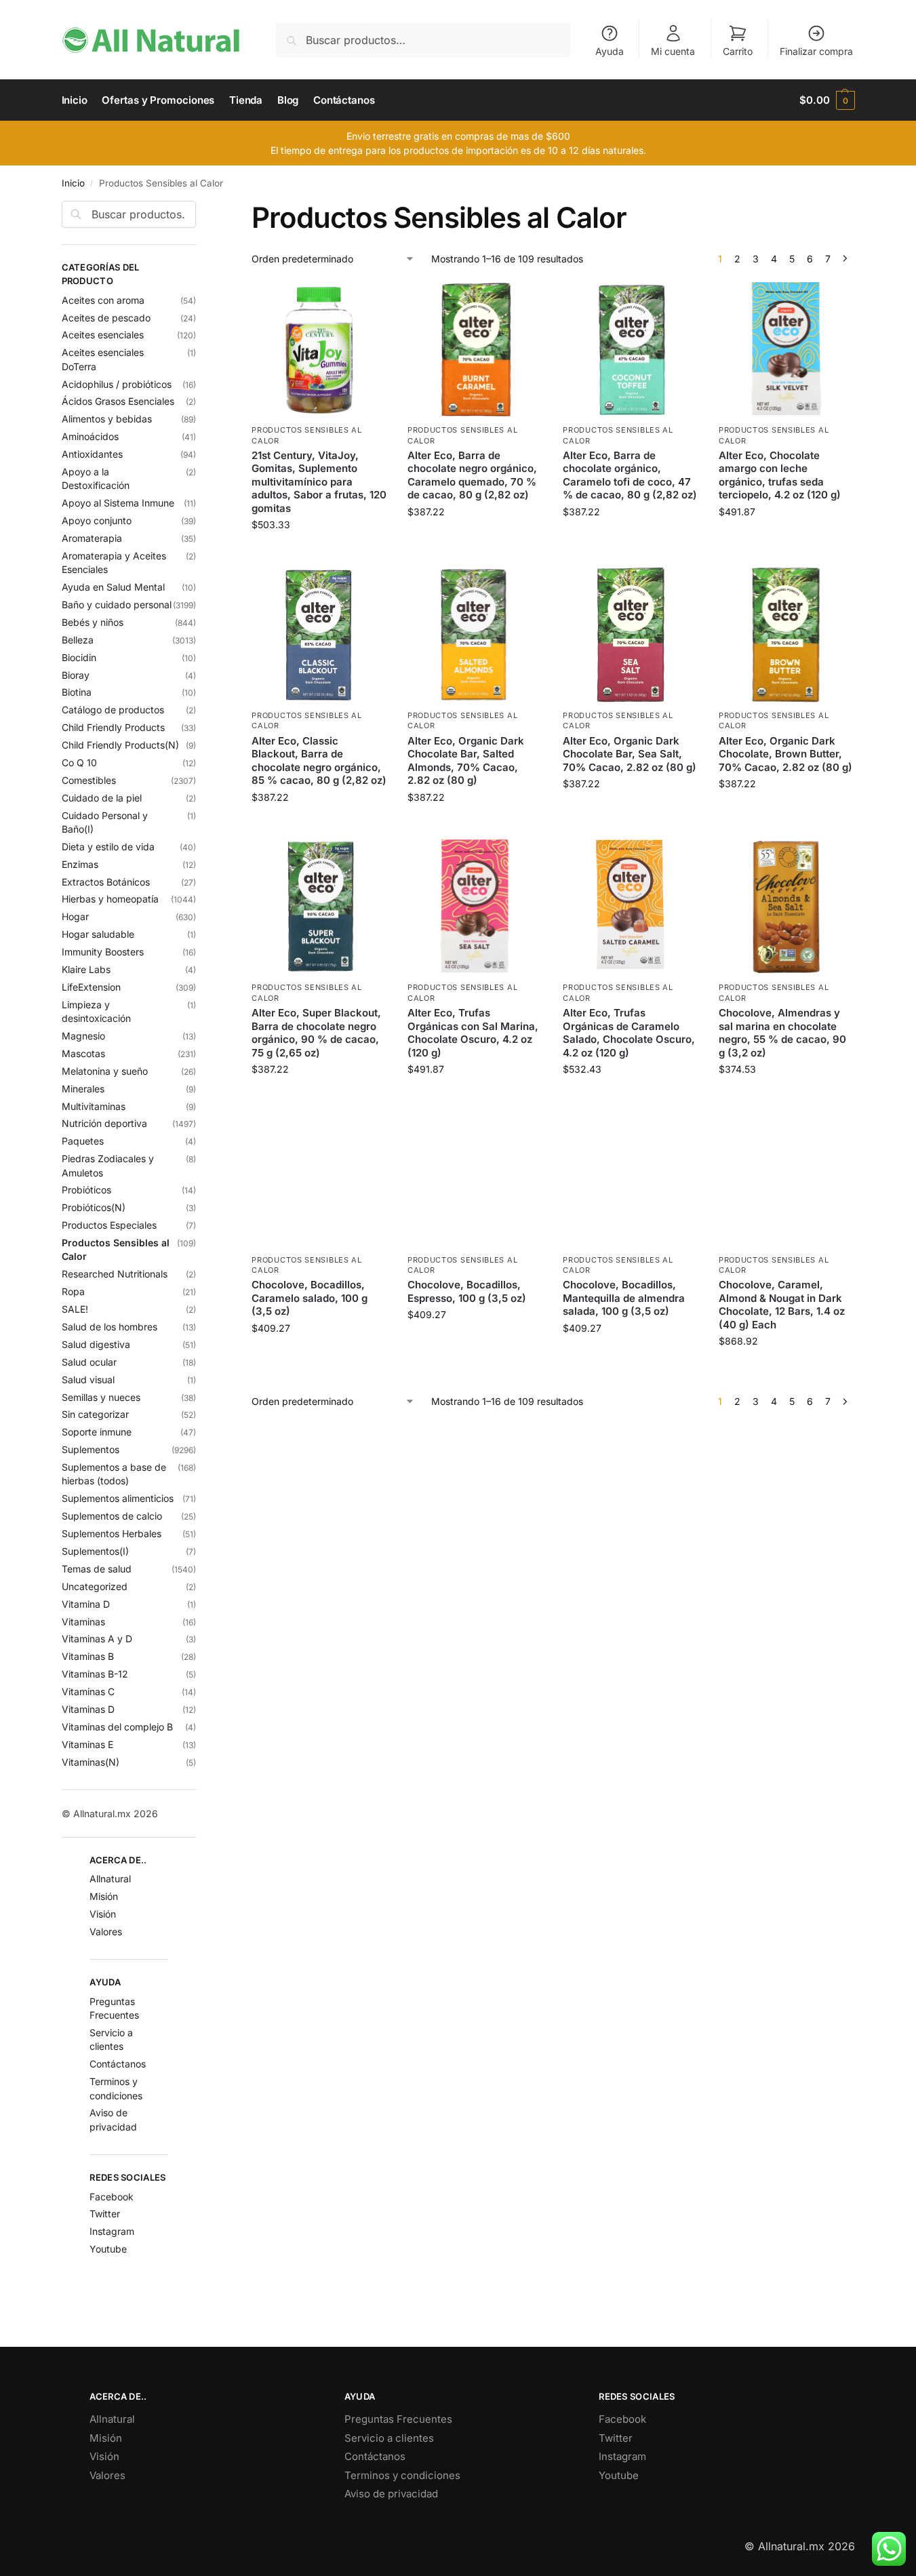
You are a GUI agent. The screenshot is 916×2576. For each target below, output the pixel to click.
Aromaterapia (92, 538)
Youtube (108, 2249)
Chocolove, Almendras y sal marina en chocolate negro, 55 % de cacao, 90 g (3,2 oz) (782, 1033)
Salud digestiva (96, 1344)
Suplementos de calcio (112, 1516)
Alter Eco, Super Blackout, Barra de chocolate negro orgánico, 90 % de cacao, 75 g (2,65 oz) (316, 1033)
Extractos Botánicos (106, 882)
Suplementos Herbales (112, 1533)
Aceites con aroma (103, 300)
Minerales (83, 1089)
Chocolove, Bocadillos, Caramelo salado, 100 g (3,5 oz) (310, 1298)
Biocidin (79, 657)
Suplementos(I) (95, 1551)
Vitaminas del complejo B (117, 1727)
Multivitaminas (94, 1106)
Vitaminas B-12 (95, 1674)
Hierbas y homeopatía (110, 899)
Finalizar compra (816, 51)
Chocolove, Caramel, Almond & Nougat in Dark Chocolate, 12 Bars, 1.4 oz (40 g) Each (782, 1305)
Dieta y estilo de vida (108, 847)
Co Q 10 (79, 762)
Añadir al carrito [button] (319, 553)
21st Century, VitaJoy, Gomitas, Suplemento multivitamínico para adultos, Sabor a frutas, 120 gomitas (319, 482)
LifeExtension (91, 987)
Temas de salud (97, 1569)
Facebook (112, 2197)
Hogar (75, 916)
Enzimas (80, 864)
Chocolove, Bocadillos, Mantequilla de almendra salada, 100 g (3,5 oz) (624, 1298)
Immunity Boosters (103, 952)
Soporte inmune (97, 1432)
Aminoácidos (90, 436)
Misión (104, 1896)
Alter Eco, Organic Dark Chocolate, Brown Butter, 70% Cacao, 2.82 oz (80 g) (785, 754)
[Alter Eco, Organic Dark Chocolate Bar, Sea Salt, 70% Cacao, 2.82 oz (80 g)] (631, 635)
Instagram (112, 2231)
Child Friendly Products (113, 727)
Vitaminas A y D (97, 1639)
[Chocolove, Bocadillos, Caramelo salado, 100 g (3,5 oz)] (319, 1179)
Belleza (78, 640)
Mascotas (83, 1053)
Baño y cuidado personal (117, 605)
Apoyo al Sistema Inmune (118, 503)
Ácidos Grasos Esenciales (118, 401)
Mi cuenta (673, 51)
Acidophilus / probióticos (117, 384)
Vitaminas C (88, 1691)
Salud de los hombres (109, 1327)
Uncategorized (95, 1586)
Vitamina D (86, 1604)
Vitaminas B (88, 1656)
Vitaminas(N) (91, 1762)
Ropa (73, 1291)
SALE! (75, 1309)
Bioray (76, 675)
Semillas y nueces (101, 1397)
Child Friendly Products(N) (120, 745)
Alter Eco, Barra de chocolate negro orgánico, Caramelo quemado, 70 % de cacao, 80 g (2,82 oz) (472, 475)
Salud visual (88, 1380)
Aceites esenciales (103, 335)
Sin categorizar (95, 1414)
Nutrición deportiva (104, 1123)
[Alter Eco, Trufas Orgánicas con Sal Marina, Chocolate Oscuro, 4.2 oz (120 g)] (475, 907)
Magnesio (83, 1036)
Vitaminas (83, 1622)
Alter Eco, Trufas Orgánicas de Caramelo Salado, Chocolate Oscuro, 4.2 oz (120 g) (629, 1033)
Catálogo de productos (113, 710)
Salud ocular (89, 1362)
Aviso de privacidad (391, 2494)
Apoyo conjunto (97, 520)
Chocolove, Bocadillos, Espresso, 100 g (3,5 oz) (467, 1291)
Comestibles (89, 780)
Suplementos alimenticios (118, 1498)
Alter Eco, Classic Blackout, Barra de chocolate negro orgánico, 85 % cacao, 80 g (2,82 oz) (319, 761)
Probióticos (86, 1190)
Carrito (738, 51)
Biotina (77, 692)
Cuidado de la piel (102, 798)
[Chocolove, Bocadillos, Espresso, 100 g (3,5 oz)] (475, 1179)
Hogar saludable (98, 934)
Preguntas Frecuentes (398, 2419)
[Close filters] (200, 209)
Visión (103, 1914)
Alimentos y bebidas (107, 419)
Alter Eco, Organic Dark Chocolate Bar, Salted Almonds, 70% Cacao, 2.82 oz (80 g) (466, 761)
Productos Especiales (109, 1225)
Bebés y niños (93, 622)
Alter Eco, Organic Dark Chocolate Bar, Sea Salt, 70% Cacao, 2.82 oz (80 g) (630, 754)
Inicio (73, 183)
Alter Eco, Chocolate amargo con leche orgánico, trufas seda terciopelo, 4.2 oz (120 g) (780, 475)
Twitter (105, 2214)
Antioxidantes (92, 454)
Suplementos (91, 1449)
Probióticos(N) (94, 1207)
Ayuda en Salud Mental (113, 587)
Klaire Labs (86, 969)
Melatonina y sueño (105, 1071)
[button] (827, 100)
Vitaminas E (87, 1744)
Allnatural (110, 1879)
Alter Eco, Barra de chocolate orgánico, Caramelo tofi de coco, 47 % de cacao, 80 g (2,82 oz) (630, 475)
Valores (106, 1931)
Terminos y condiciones (402, 2475)
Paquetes (83, 1141)
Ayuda (610, 51)
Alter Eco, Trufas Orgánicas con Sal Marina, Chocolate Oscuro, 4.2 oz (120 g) (473, 1033)
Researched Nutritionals (115, 1274)
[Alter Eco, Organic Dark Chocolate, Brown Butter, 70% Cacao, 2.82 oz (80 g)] (786, 635)
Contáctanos (118, 2064)
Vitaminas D (88, 1709)
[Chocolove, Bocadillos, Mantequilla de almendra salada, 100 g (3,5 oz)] (631, 1179)
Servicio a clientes (389, 2438)
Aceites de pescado (106, 318)
